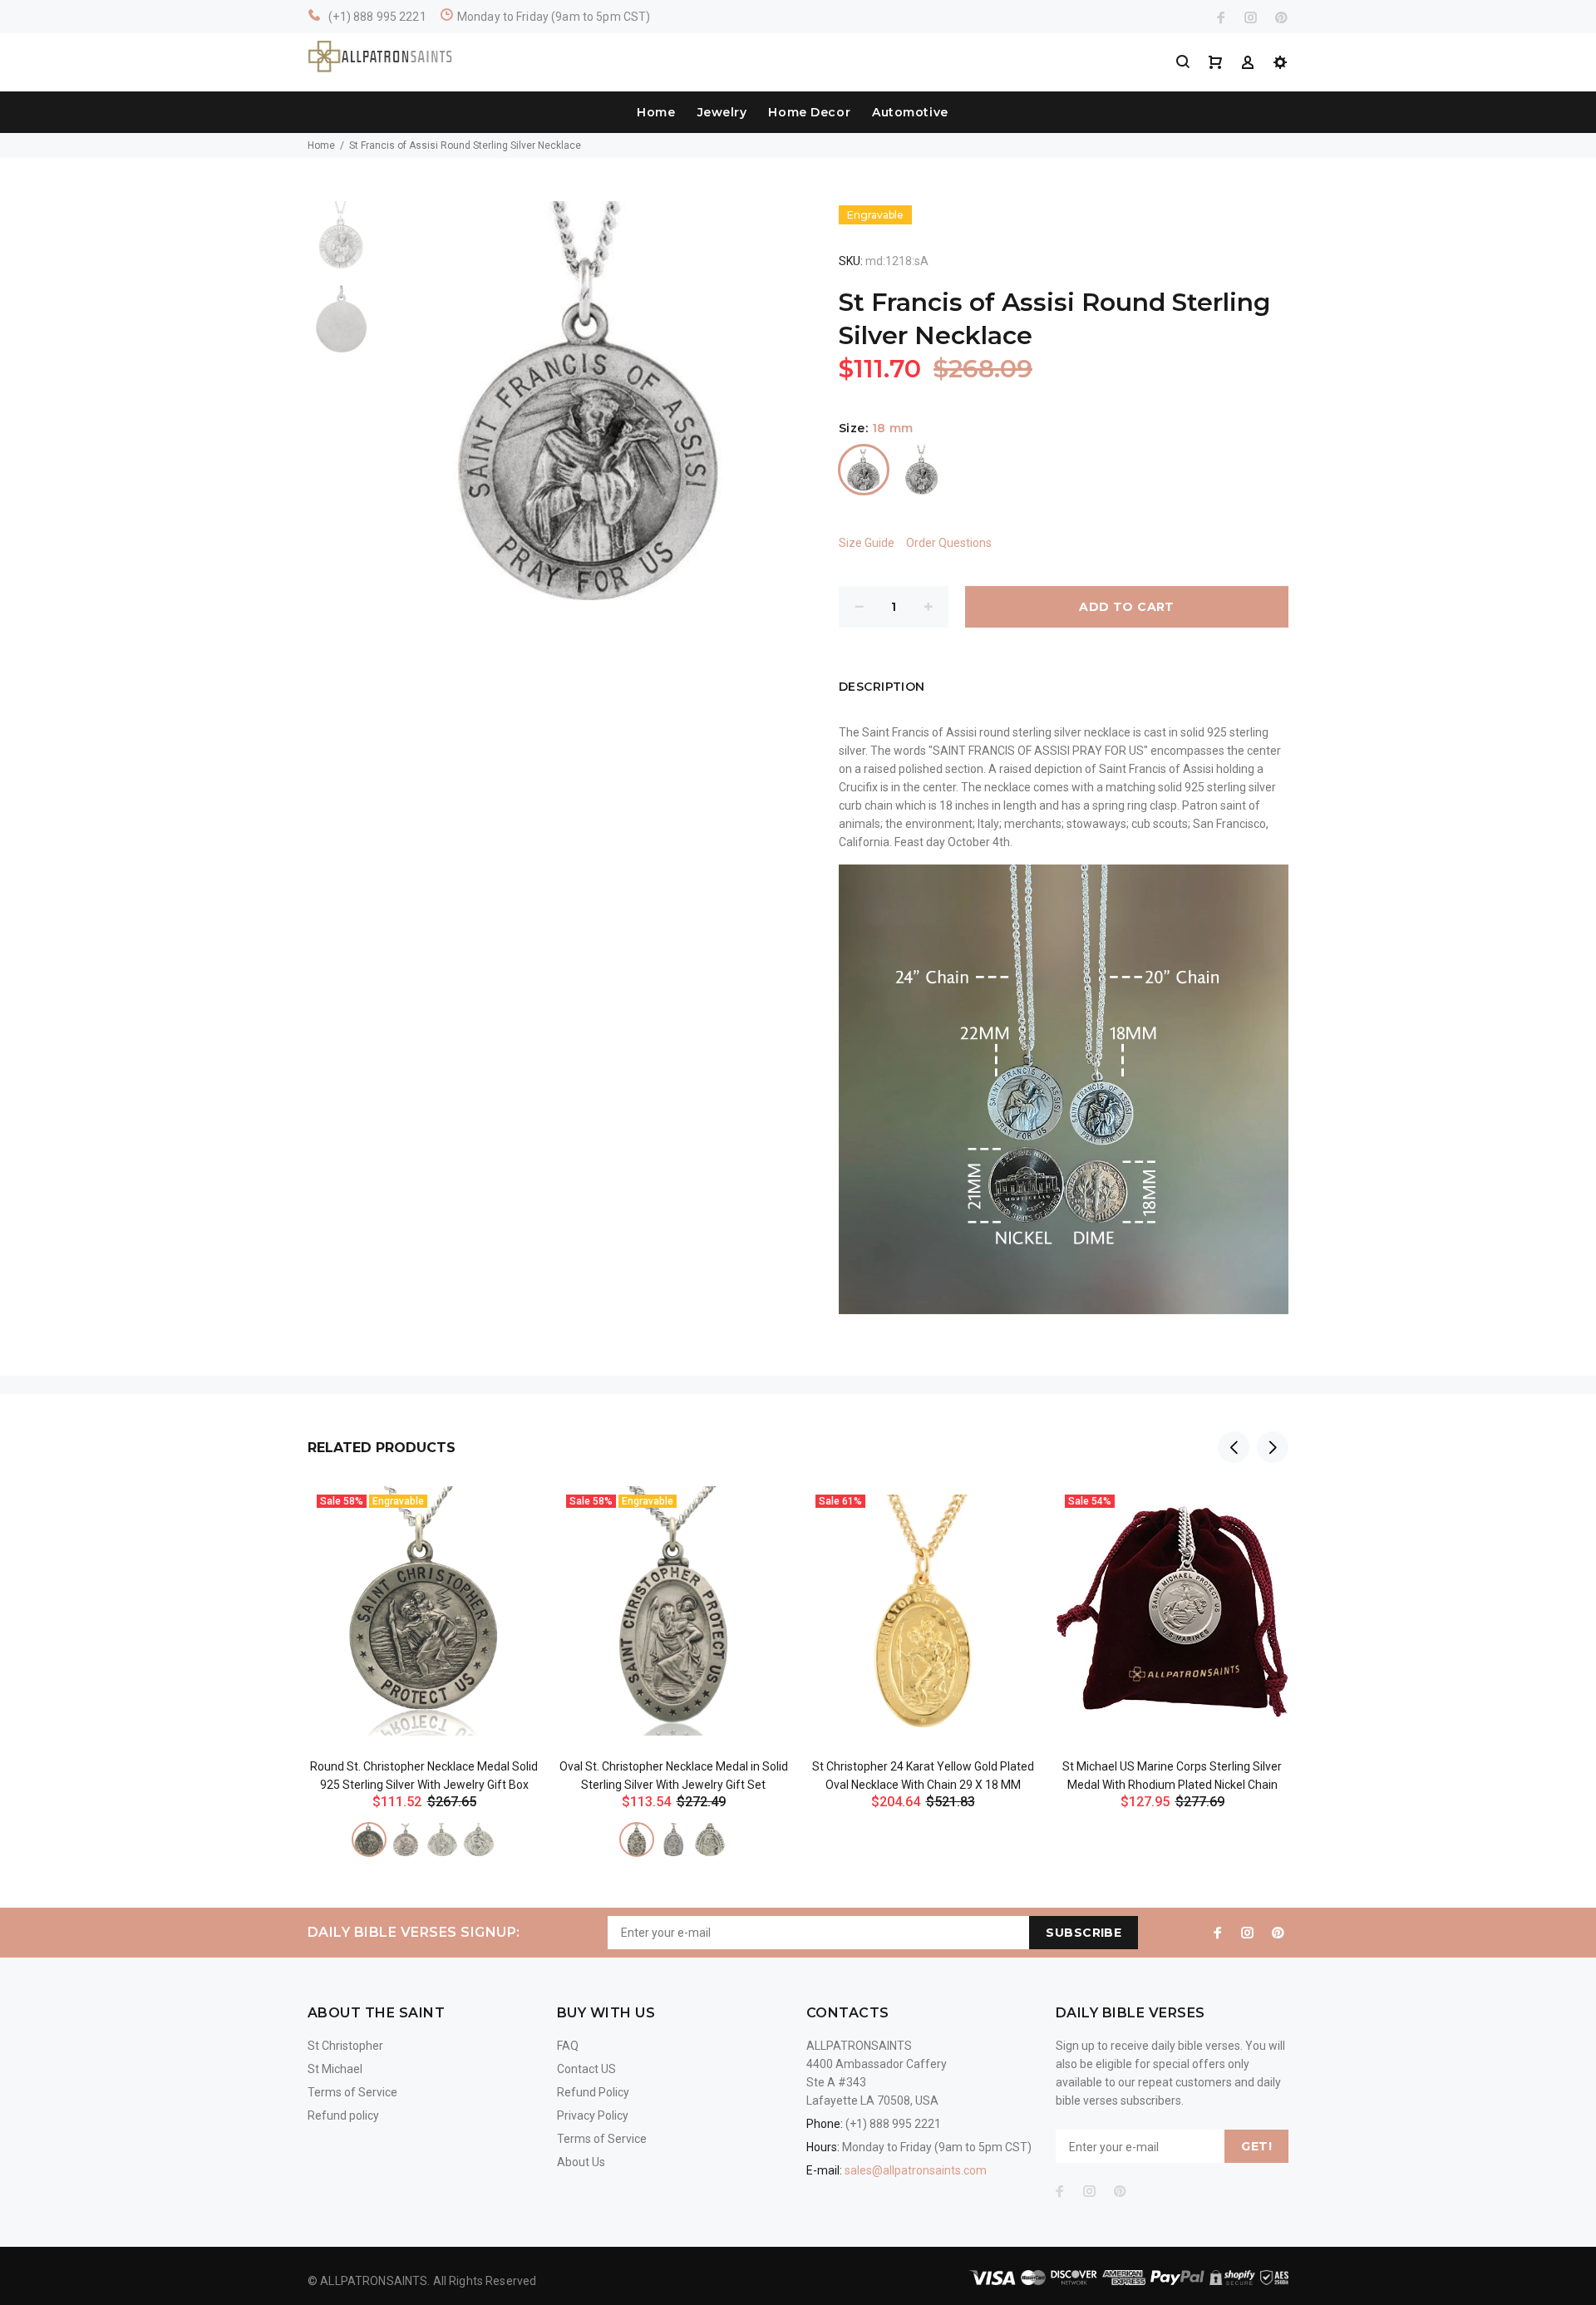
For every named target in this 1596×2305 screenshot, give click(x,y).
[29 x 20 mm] (710, 1840)
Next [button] (1273, 1447)
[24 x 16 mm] (673, 1840)
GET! (1256, 2146)
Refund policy (343, 2115)
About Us (581, 2162)
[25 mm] (442, 1840)
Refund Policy (593, 2092)
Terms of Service (352, 2092)
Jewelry (722, 112)
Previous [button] (1234, 1447)
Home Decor (809, 112)
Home (656, 112)
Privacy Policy (593, 2115)
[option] (341, 243)
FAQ (568, 2046)
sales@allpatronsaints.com (916, 2170)
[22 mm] (922, 470)
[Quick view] (513, 1514)
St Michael (335, 2069)
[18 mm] (864, 470)
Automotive (910, 112)
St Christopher (345, 2046)
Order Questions (949, 543)
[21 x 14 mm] (637, 1840)
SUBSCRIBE (1084, 1933)
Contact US (586, 2069)
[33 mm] (479, 1840)
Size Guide (867, 543)
